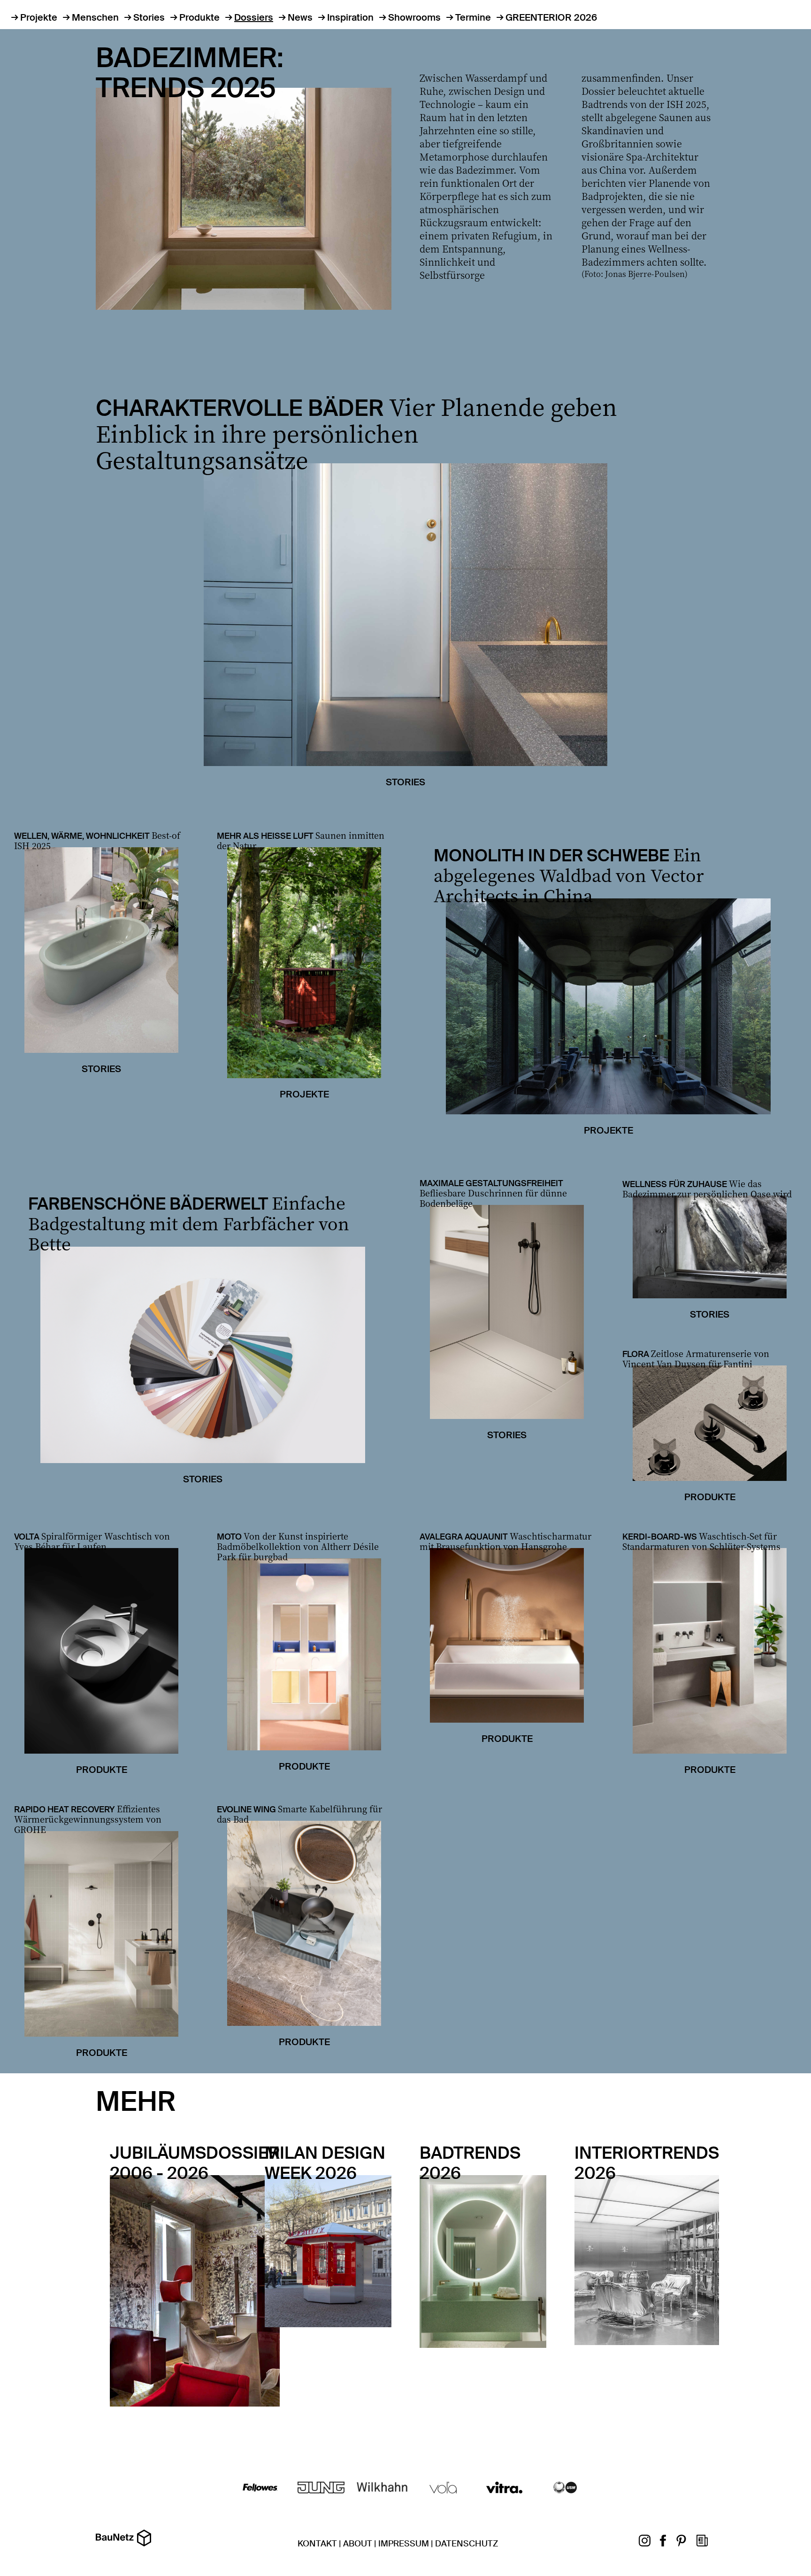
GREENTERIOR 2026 (551, 17)
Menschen (95, 17)
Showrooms (414, 17)
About (358, 2544)
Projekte (39, 17)
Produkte (199, 17)
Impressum (404, 2544)
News (300, 17)
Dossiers (254, 17)
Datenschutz (467, 2544)
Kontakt (317, 2544)
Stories (149, 17)
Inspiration (350, 17)
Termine (473, 17)
